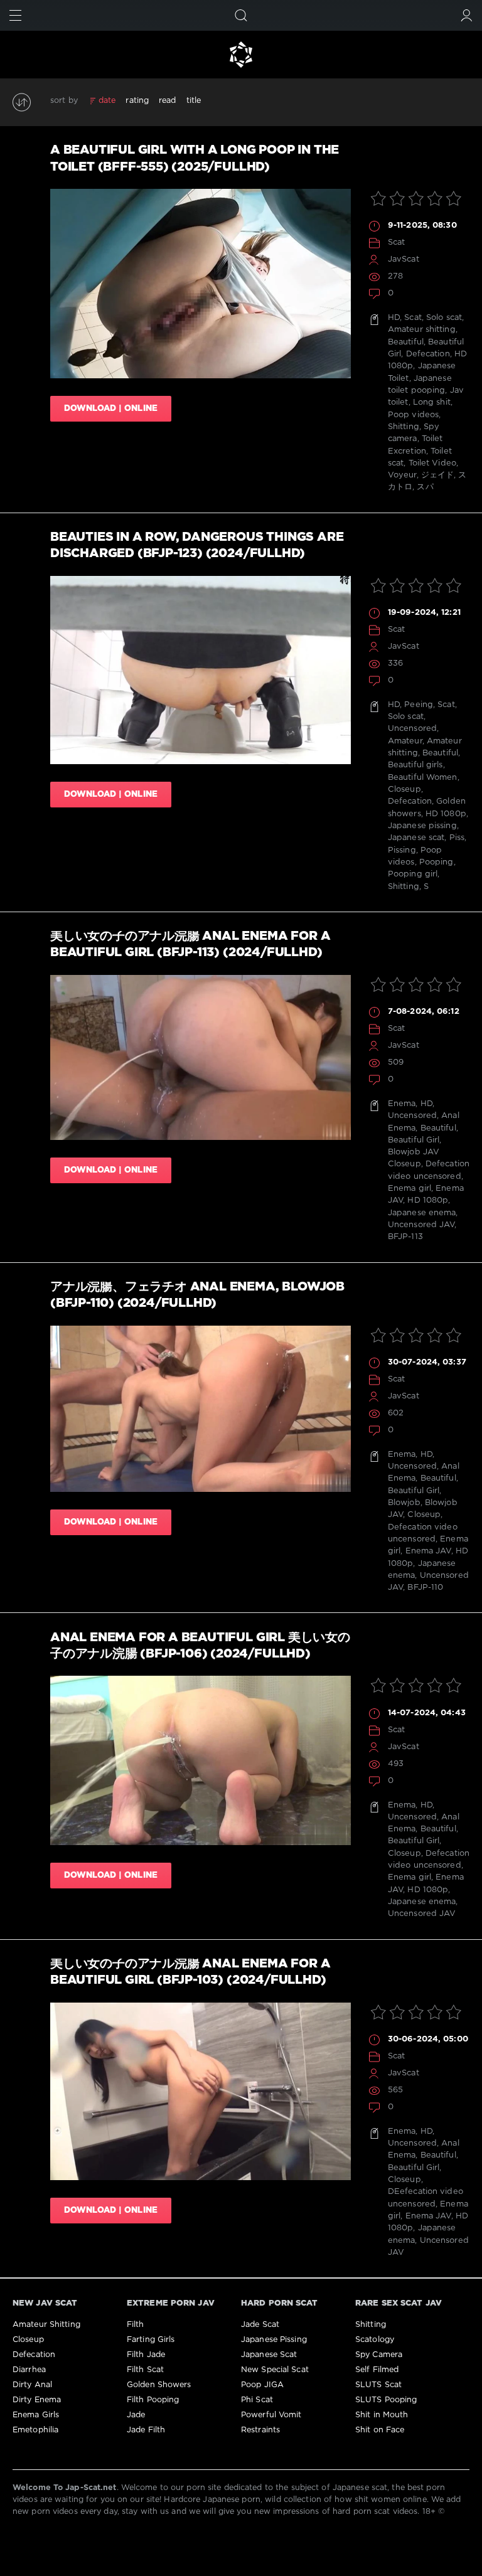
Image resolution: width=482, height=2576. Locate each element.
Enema (402, 1104)
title (194, 101)
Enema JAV (428, 1551)
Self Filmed (377, 2370)
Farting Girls (151, 2340)
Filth (136, 2325)
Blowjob (404, 1503)
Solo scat (444, 318)
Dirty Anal (32, 2385)
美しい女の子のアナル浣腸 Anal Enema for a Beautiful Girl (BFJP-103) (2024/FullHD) (190, 1972)
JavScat (404, 259)
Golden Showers (159, 2385)
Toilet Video (432, 463)
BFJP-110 (425, 1588)
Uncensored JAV (421, 1225)
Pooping (436, 862)
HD (394, 318)
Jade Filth (146, 2430)
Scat (396, 242)
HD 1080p (446, 814)
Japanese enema (422, 1213)
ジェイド (437, 475)
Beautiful (406, 342)
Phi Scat (257, 2400)
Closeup (404, 790)
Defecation (428, 354)
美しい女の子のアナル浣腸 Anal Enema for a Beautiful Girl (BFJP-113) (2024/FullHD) (190, 945)
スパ (425, 487)
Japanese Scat (269, 2355)
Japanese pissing (422, 826)
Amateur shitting (422, 330)
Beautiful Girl (414, 1140)
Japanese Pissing (274, 2340)
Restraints (260, 2430)
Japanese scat (416, 838)
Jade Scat (260, 2325)
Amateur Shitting (46, 2325)
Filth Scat (145, 2370)
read (167, 101)
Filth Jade (146, 2355)
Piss (457, 838)
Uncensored (412, 729)
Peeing (419, 705)
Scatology (375, 2340)
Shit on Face (380, 2430)
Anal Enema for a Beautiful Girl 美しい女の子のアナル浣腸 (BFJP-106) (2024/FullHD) (200, 1646)
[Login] (467, 15)
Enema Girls (36, 2415)
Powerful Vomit (271, 2415)
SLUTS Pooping (386, 2400)
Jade (136, 2415)
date (107, 101)
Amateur (405, 741)
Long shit (432, 402)
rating (137, 101)
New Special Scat (275, 2370)
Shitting (404, 427)
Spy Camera (379, 2355)
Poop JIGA (262, 2385)
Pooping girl (413, 874)
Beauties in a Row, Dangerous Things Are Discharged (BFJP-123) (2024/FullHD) (197, 546)
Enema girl (410, 1189)
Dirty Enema (37, 2400)
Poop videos (413, 415)
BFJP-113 (405, 1237)
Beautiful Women (423, 778)
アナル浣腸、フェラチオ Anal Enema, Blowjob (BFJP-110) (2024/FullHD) (197, 1295)
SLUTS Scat (378, 2385)
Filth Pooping (153, 2400)
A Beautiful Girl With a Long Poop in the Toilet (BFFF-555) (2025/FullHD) (195, 158)
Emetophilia (35, 2430)
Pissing (402, 850)
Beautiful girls (415, 765)
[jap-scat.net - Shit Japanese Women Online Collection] (241, 55)
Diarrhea (29, 2370)
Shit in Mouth (382, 2415)
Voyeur (402, 475)
